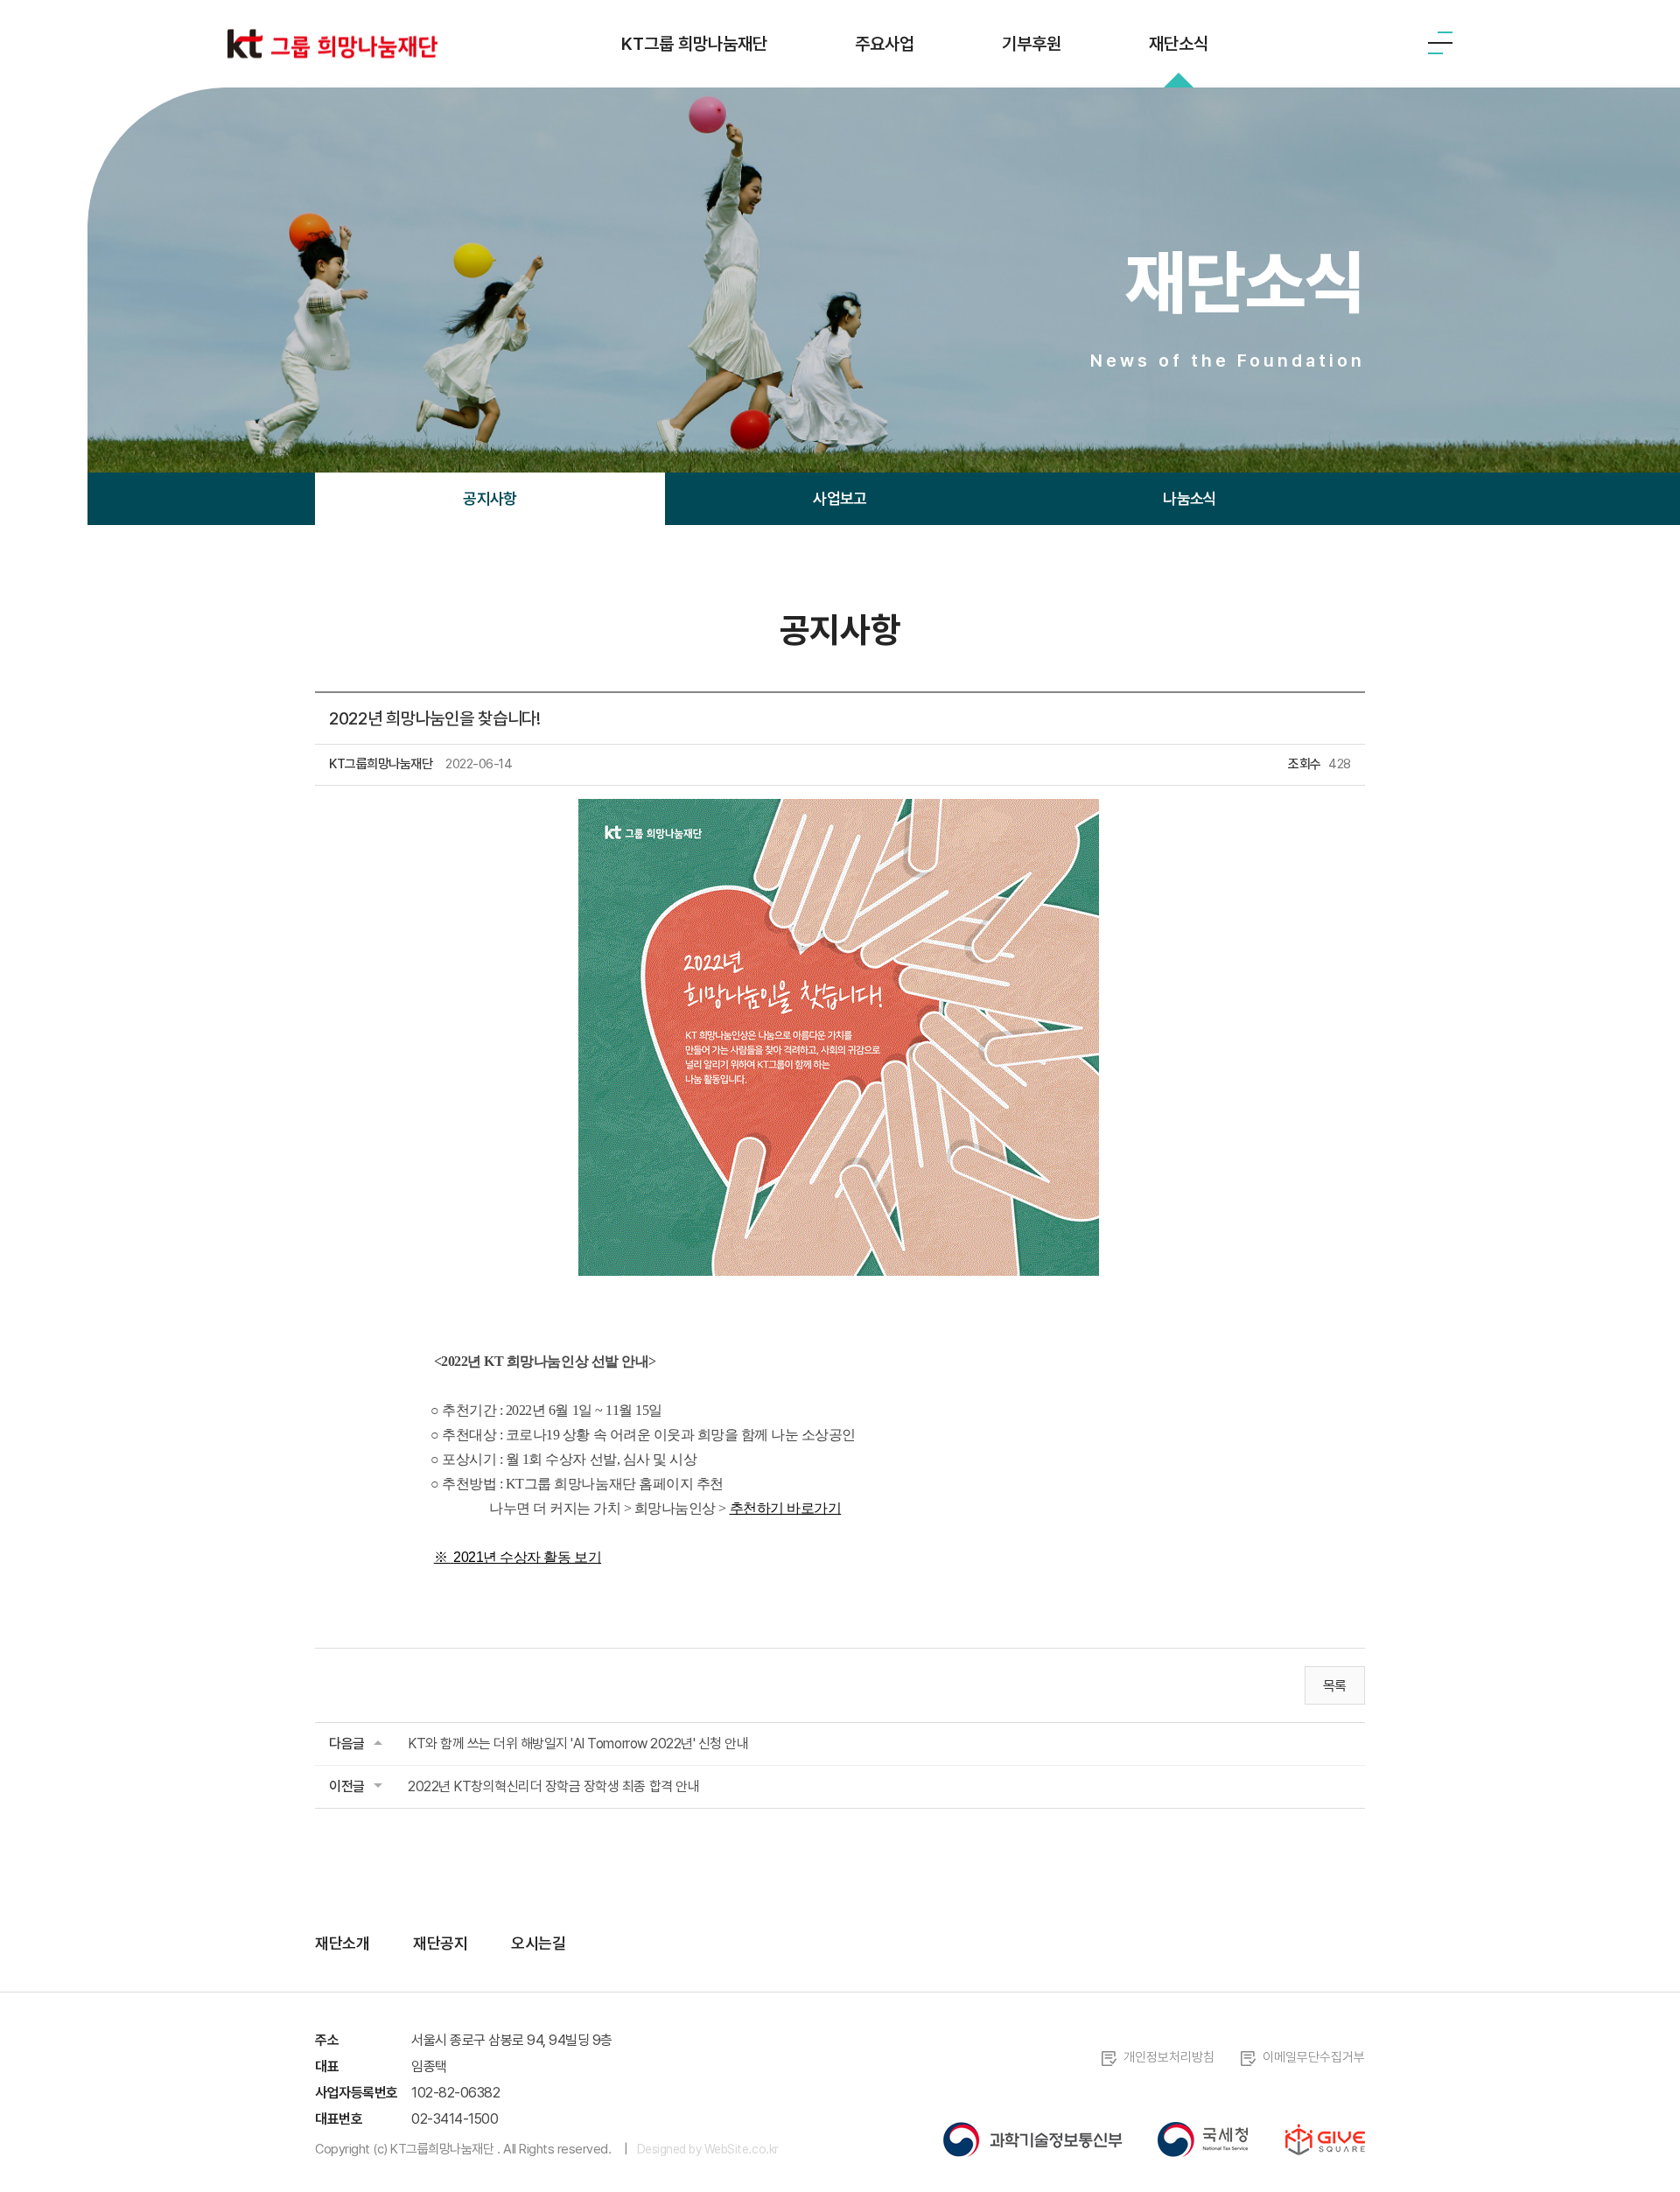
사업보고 (840, 498)
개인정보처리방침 (1169, 2057)
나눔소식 (1190, 498)
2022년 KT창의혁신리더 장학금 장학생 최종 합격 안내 (553, 1786)
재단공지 (440, 1943)
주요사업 (885, 44)
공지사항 (490, 498)
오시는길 (538, 1943)
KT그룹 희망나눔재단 (694, 44)
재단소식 (1179, 44)
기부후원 (1032, 44)
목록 (1335, 1686)
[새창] (1033, 2139)
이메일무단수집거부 (1314, 2057)
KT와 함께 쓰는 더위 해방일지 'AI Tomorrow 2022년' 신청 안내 (578, 1744)
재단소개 (342, 1943)
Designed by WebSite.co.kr (708, 2149)
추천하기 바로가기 (786, 1508)
